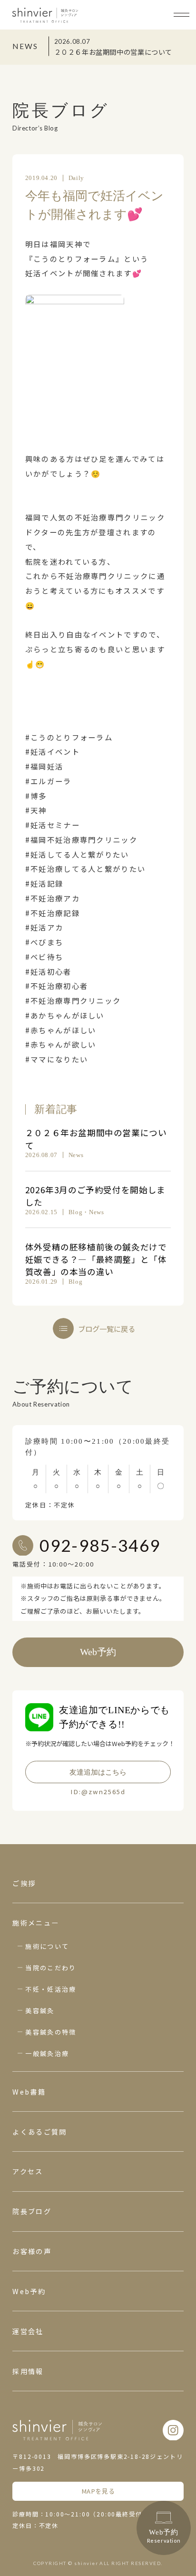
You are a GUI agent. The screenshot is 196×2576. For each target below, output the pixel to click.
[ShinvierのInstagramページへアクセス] (173, 2430)
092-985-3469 (100, 1545)
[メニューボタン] (181, 15)
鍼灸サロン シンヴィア (45, 15)
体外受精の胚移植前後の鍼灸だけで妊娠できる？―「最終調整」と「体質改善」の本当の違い (96, 1259)
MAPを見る (98, 2491)
